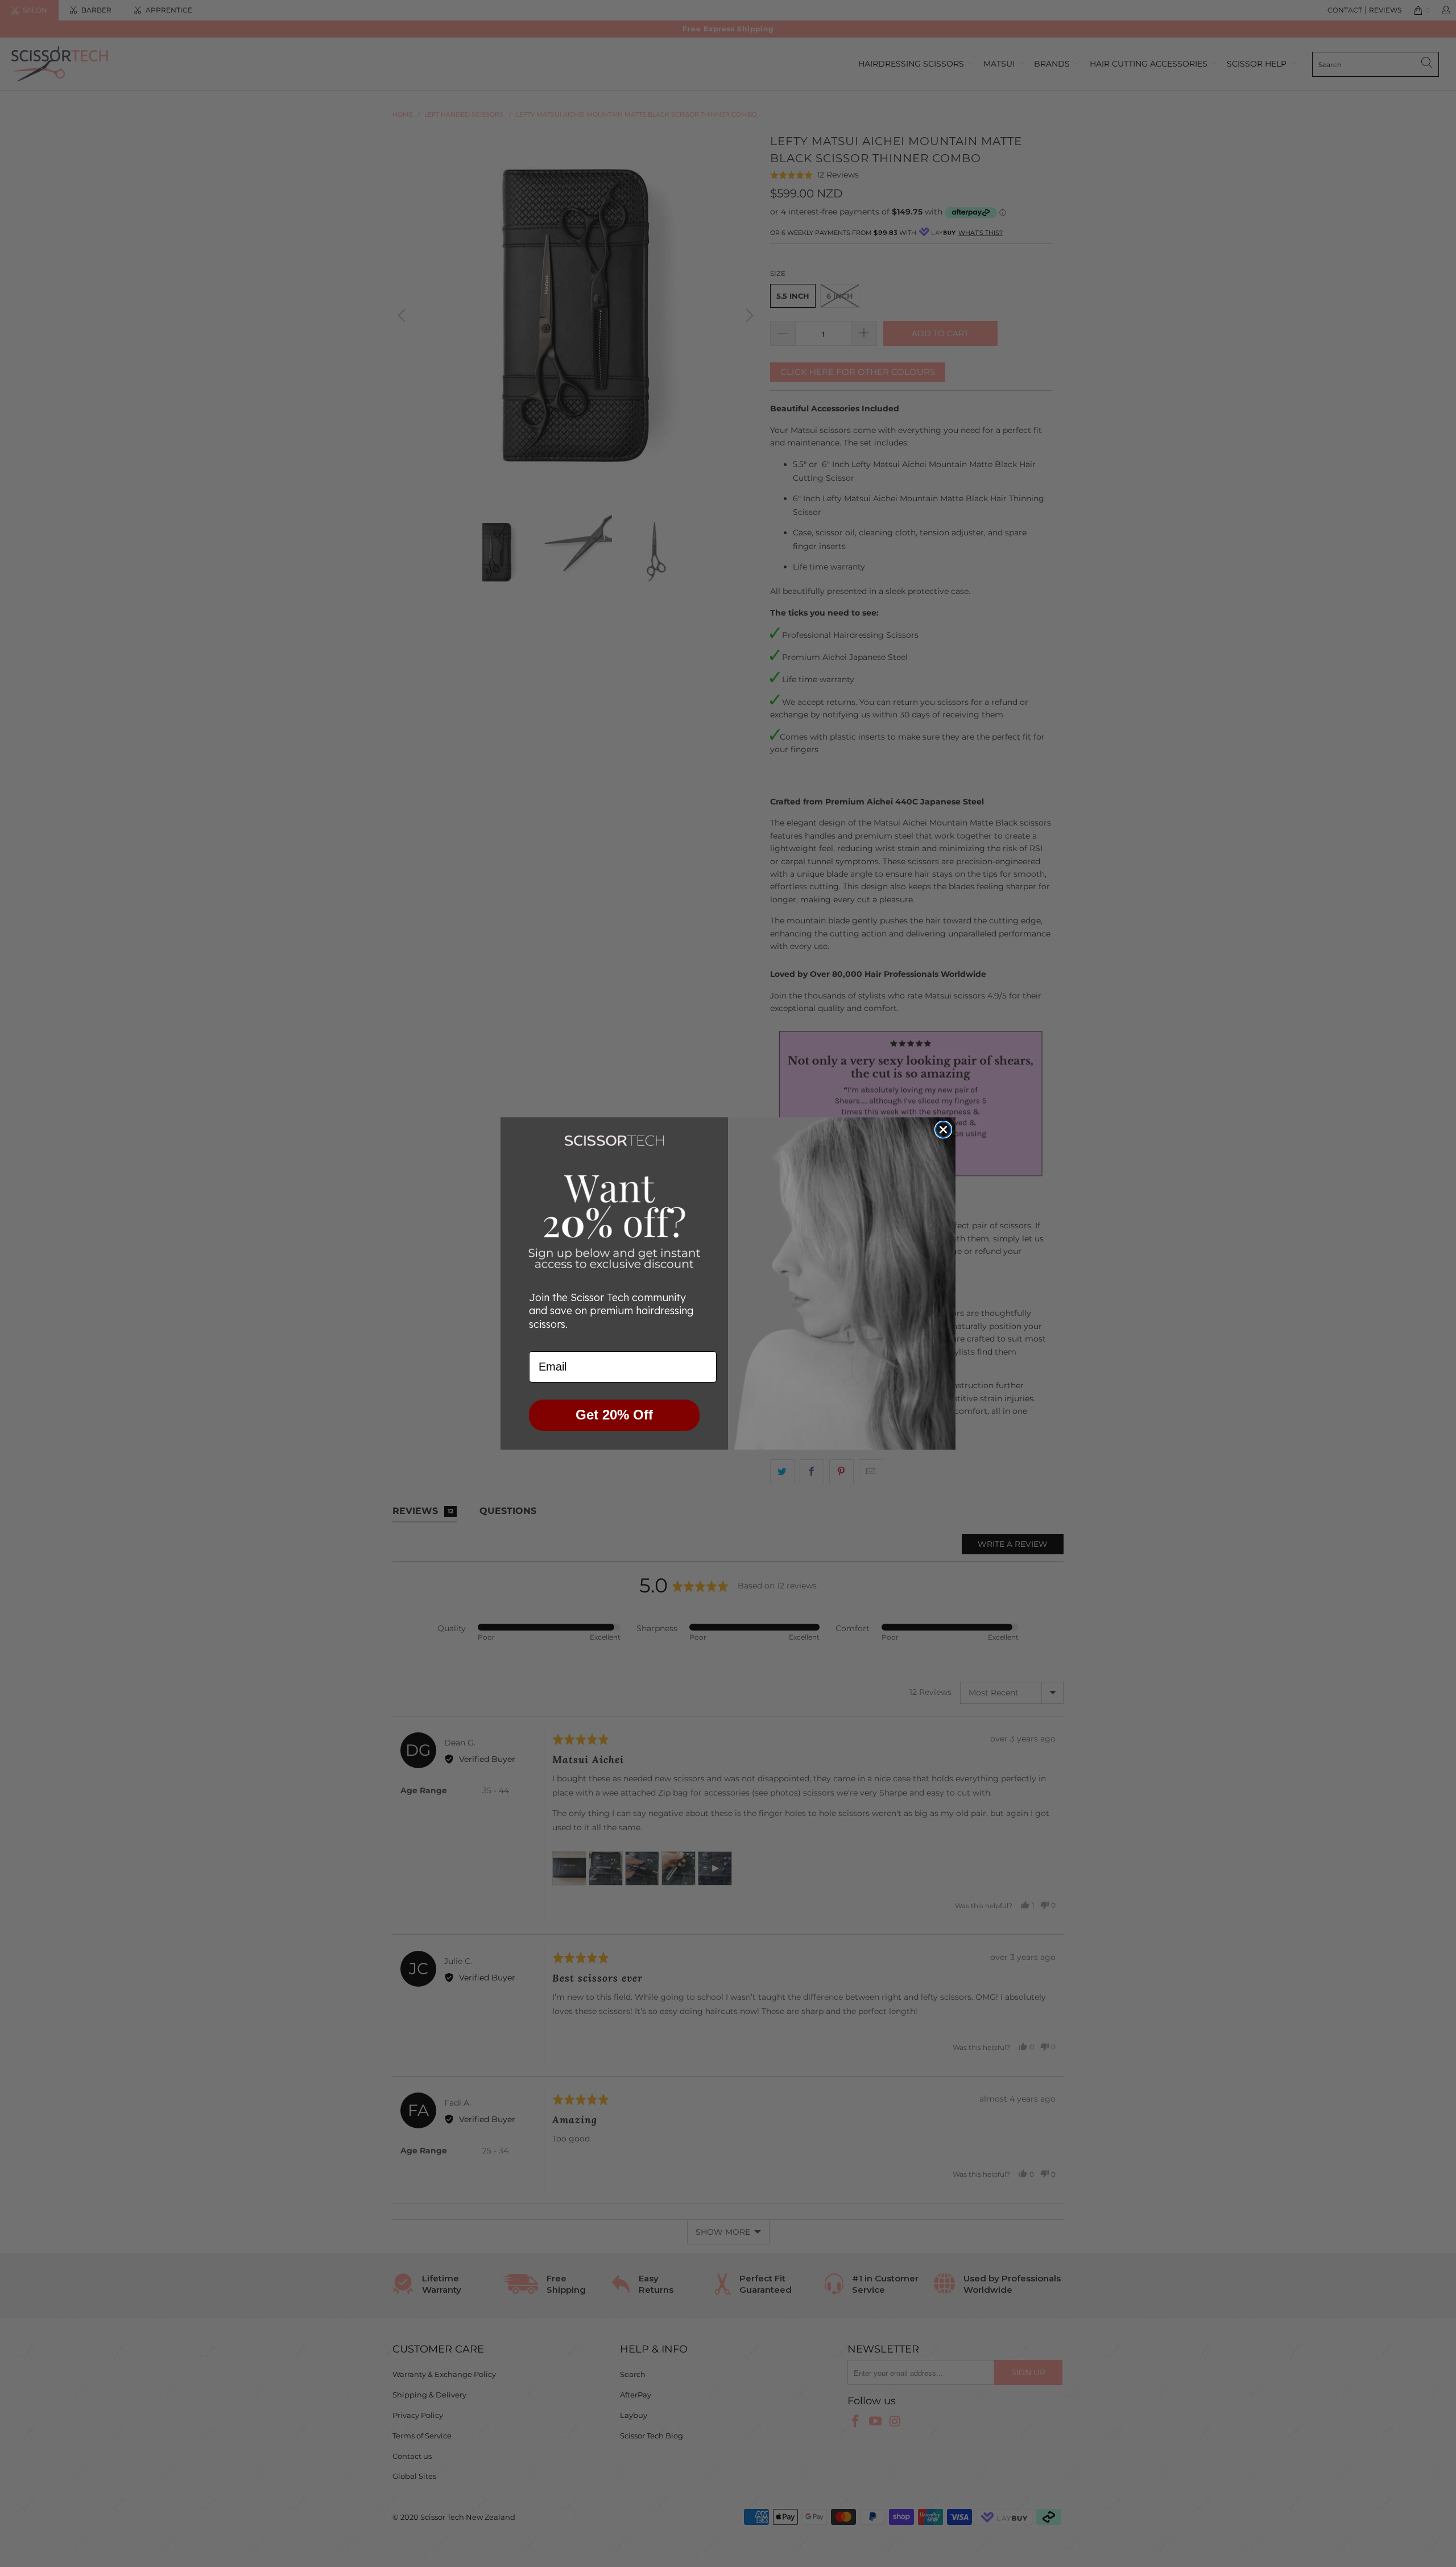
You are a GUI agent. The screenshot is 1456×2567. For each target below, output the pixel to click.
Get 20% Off (614, 1415)
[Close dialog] (943, 1130)
